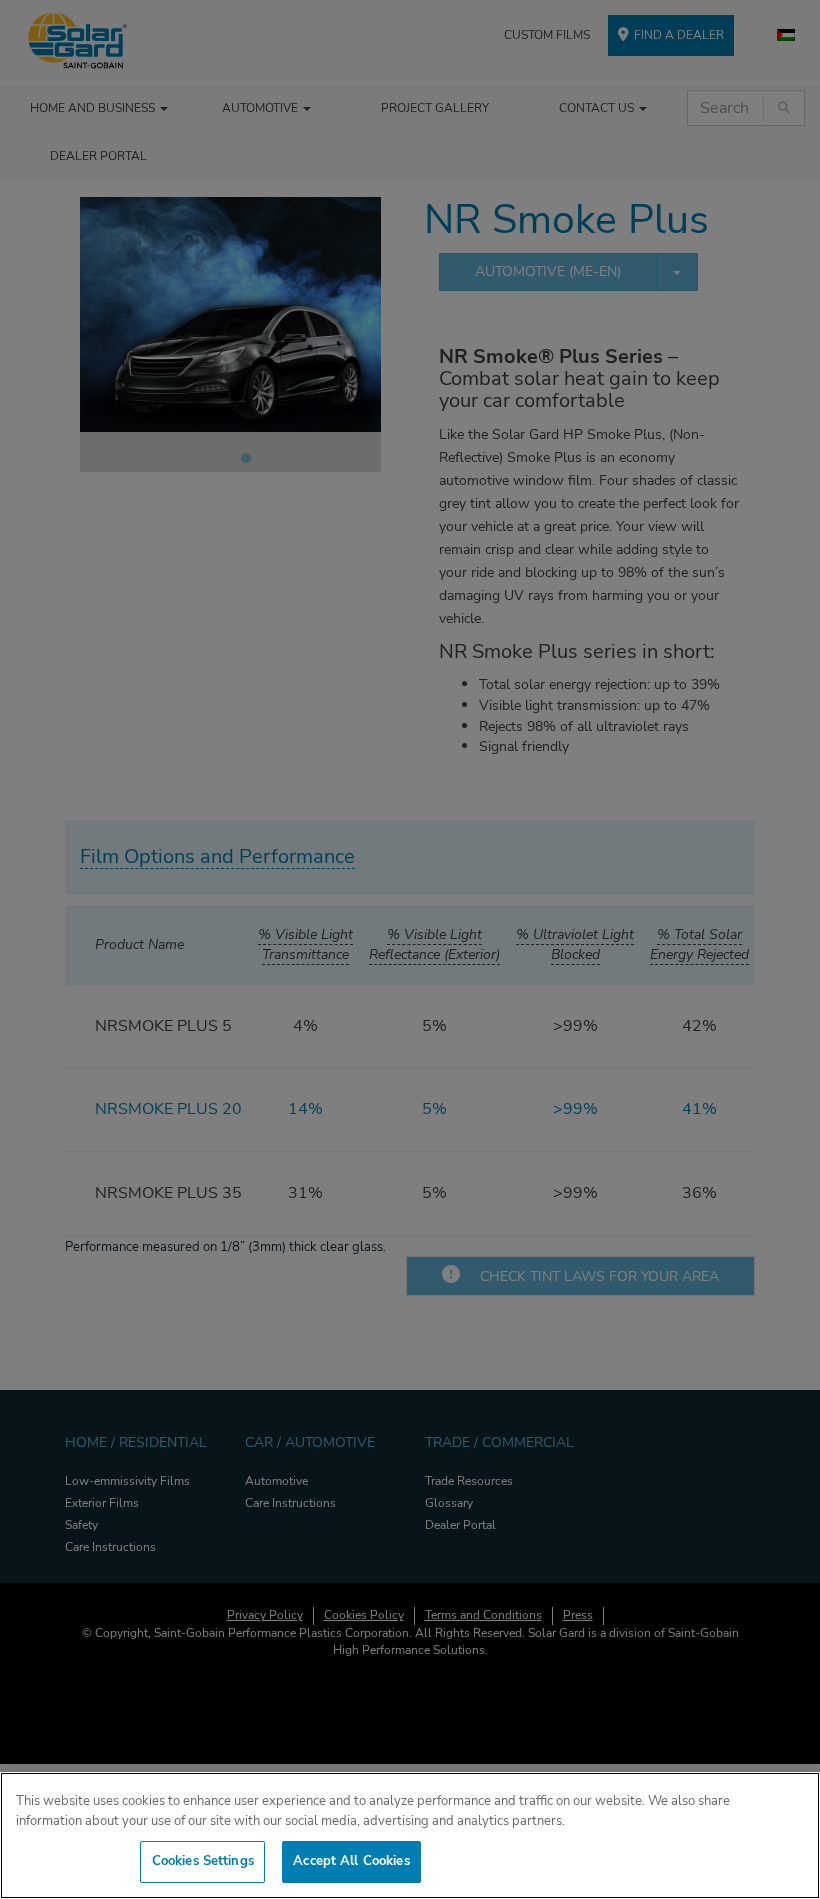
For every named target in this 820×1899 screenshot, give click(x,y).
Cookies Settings (203, 1861)
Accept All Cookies (351, 1861)
